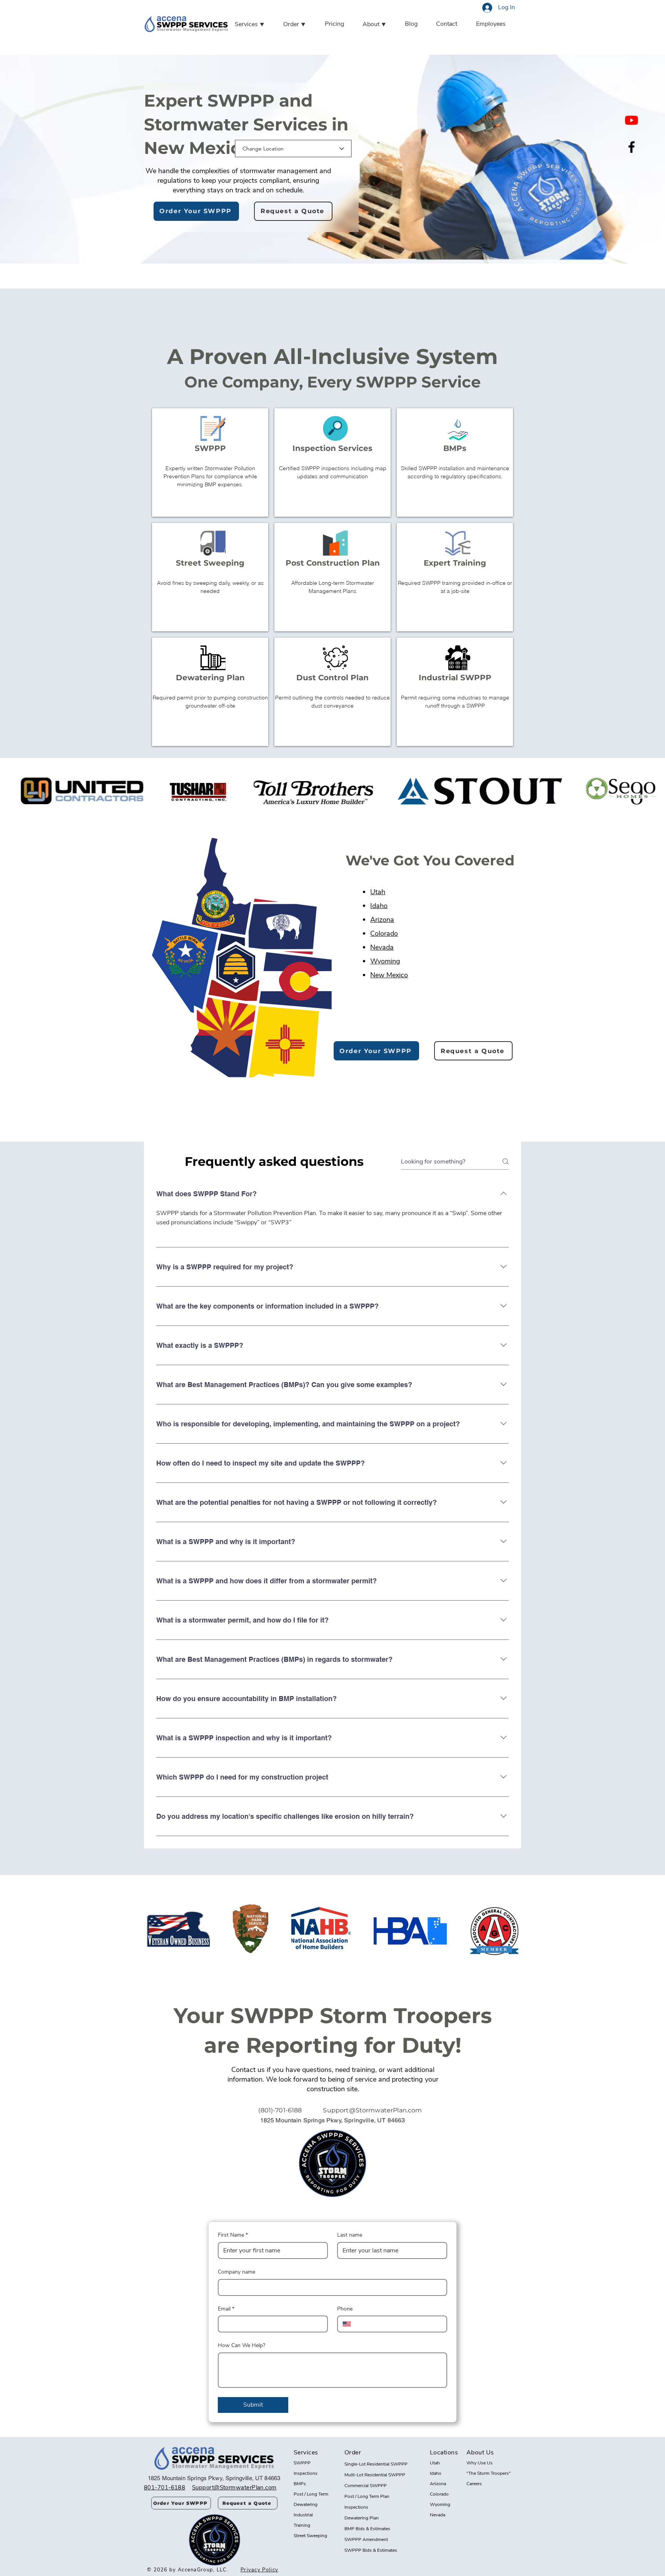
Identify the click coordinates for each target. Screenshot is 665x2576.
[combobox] (293, 149)
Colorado (384, 933)
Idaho (379, 906)
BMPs (300, 2484)
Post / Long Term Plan (367, 2496)
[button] (257, 25)
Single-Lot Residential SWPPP (376, 2464)
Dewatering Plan (362, 2518)
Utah (378, 892)
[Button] (210, 462)
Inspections (306, 2473)
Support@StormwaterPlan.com (372, 2110)
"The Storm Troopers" (489, 2473)
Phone (345, 2309)
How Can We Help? (241, 2345)
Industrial (303, 2515)
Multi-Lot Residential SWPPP (375, 2475)
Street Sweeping (310, 2536)
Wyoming (385, 961)
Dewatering (306, 2504)
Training (302, 2525)
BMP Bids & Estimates (367, 2529)
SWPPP (302, 2463)
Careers (474, 2484)
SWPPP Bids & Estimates (371, 2550)
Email (226, 2309)
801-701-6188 (165, 2488)
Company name (236, 2272)
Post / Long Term (311, 2494)
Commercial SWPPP (366, 2486)
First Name (233, 2235)
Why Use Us (480, 2463)
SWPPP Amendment (366, 2539)
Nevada (382, 947)
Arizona (382, 920)
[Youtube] (632, 120)
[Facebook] (632, 147)
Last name (350, 2235)
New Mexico (389, 975)
